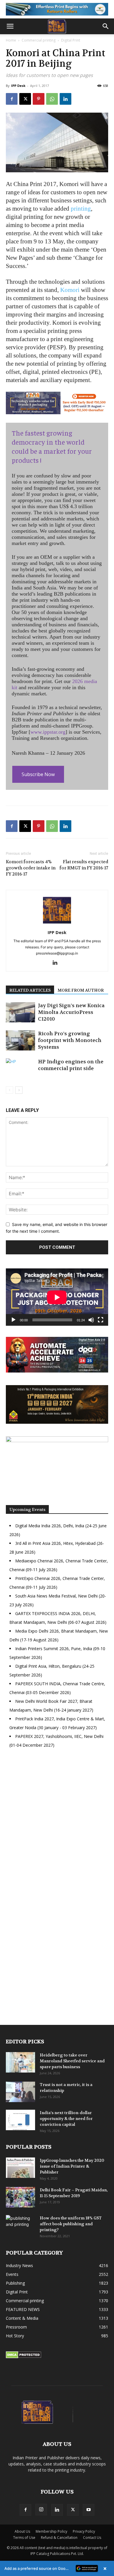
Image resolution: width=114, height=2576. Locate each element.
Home (11, 40)
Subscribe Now (38, 774)
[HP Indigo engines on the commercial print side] (20, 1068)
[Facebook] (12, 99)
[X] (25, 99)
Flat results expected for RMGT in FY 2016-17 (84, 865)
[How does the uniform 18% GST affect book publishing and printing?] (20, 2225)
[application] (57, 1297)
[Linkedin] (65, 99)
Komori (70, 290)
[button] (10, 26)
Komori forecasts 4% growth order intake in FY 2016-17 (31, 868)
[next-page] (19, 1090)
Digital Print (71, 40)
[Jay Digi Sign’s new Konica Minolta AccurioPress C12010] (20, 1012)
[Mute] (91, 1320)
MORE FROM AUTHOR (81, 990)
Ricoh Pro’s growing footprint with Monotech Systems (70, 1040)
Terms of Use (24, 2538)
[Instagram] (41, 2510)
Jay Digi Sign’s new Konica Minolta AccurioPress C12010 (71, 1012)
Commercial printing (39, 40)
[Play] (13, 1320)
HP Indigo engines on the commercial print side (71, 1065)
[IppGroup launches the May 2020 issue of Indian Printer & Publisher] (20, 2168)
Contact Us (92, 2538)
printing (81, 209)
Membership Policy (51, 2531)
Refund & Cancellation (59, 2538)
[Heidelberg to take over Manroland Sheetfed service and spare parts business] (20, 2062)
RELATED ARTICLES (30, 990)
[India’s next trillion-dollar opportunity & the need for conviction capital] (20, 2120)
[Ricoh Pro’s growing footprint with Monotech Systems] (20, 1040)
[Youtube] (89, 2510)
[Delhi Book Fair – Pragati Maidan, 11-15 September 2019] (20, 2197)
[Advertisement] (57, 1824)
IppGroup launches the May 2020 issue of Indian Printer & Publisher (72, 2166)
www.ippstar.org (48, 732)
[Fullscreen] (101, 1320)
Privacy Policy (84, 2531)
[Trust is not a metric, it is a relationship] (20, 2092)
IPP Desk (18, 86)
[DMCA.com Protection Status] (24, 2357)
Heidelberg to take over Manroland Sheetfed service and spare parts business (72, 2061)
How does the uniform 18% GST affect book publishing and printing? (71, 2224)
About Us (22, 2531)
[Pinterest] (39, 99)
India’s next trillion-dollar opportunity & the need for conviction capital (66, 2118)
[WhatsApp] (52, 99)
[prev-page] (9, 1090)
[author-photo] (57, 924)
